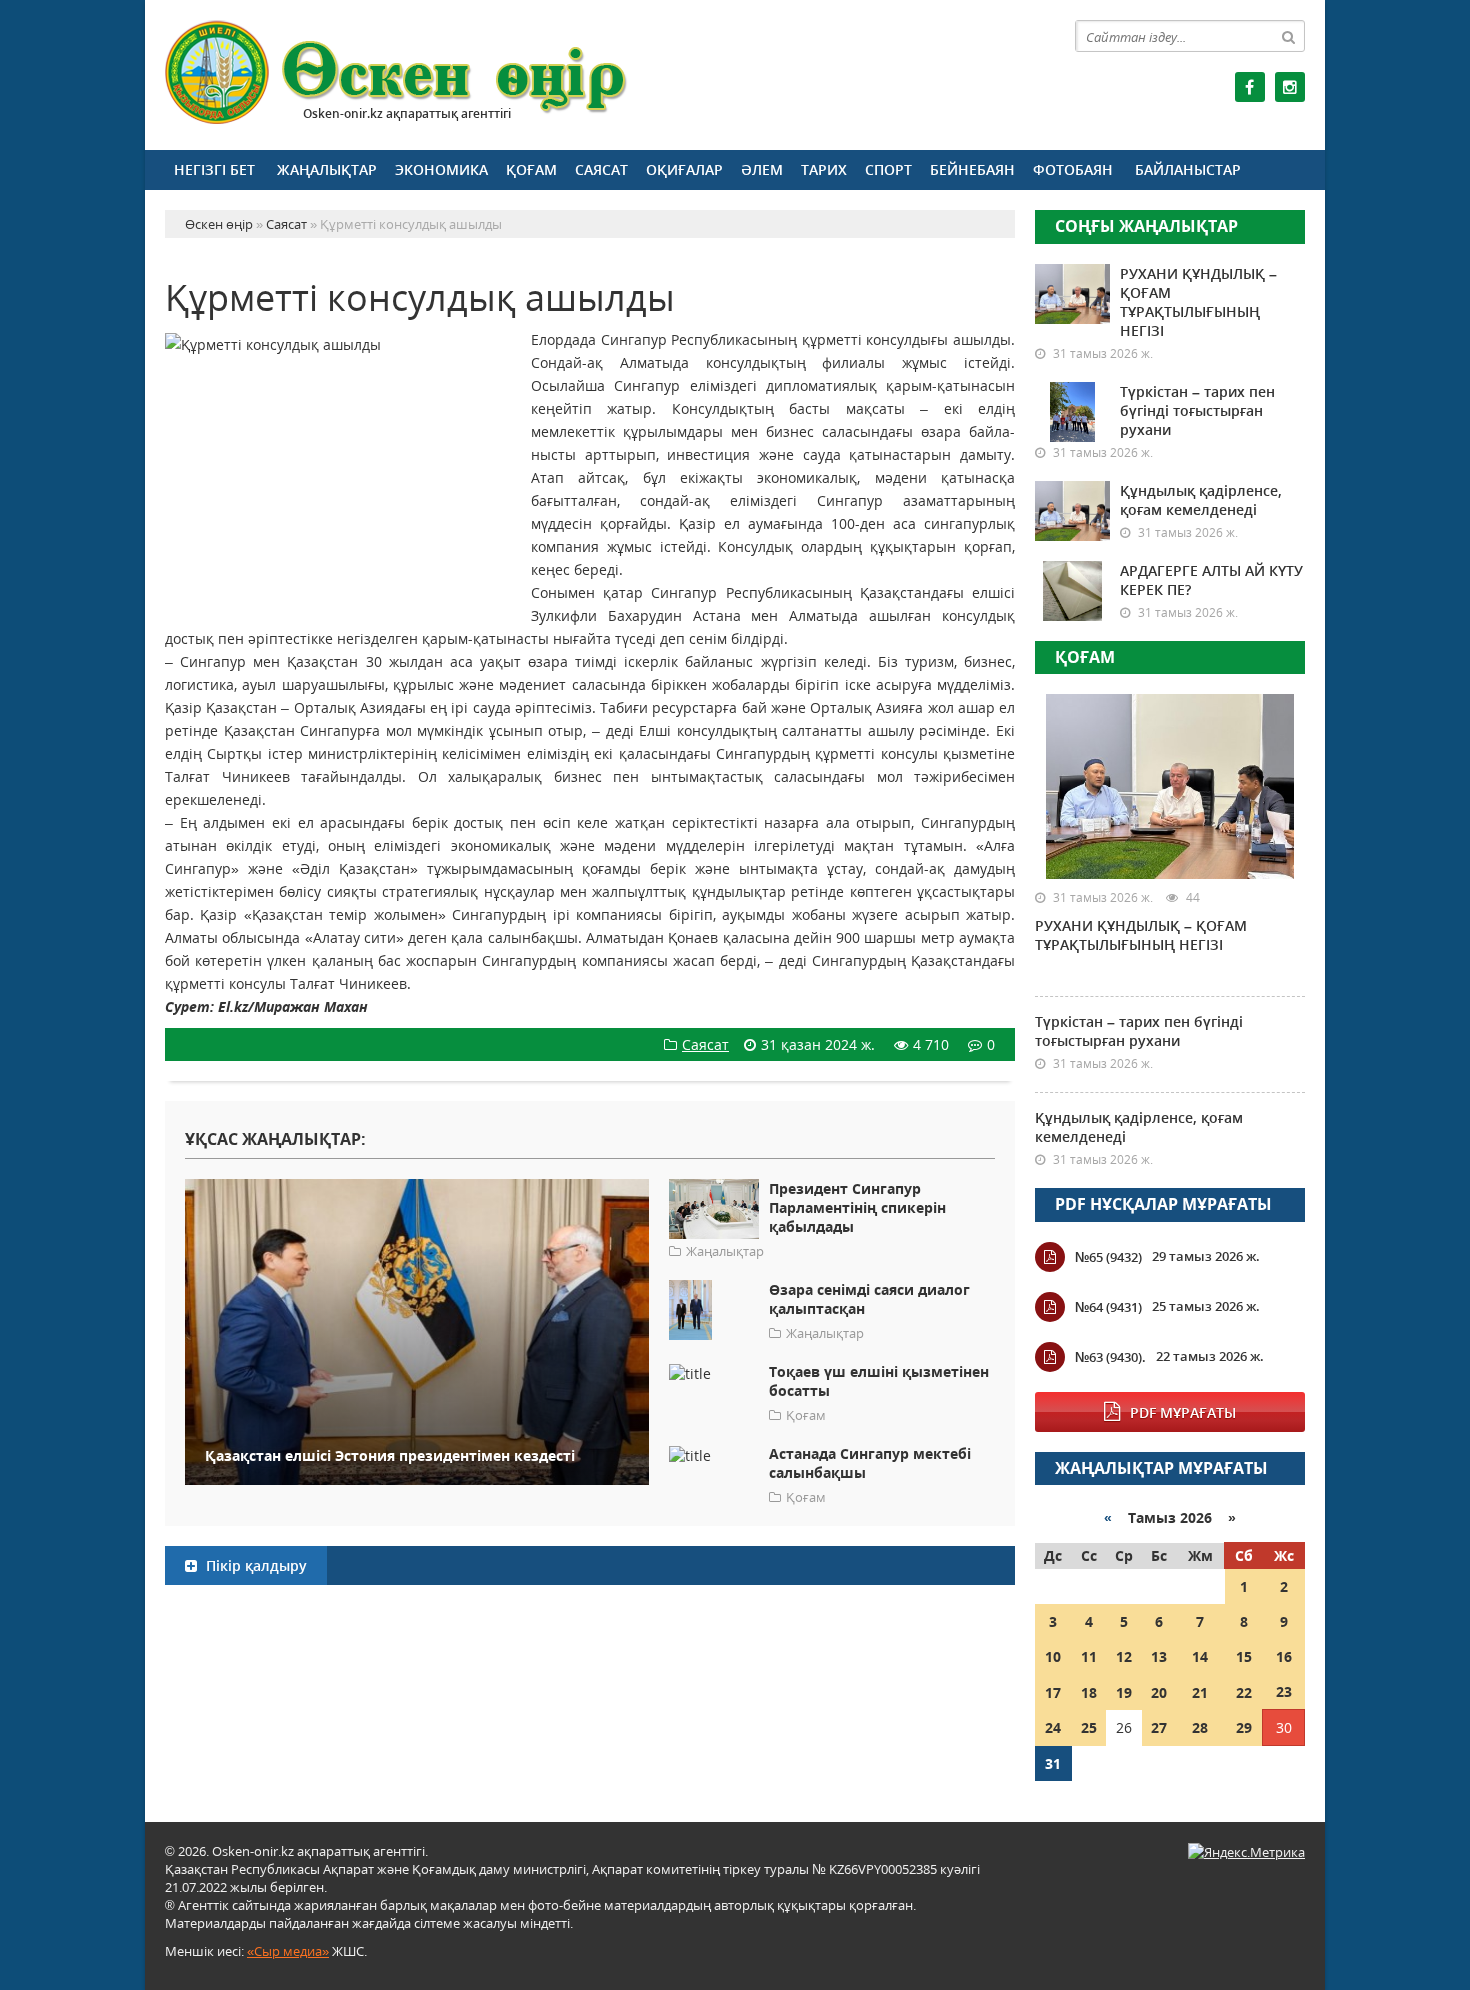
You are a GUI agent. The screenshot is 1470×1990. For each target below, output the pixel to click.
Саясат (601, 169)
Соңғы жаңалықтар (1146, 226)
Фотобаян (1073, 169)
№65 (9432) (1108, 1257)
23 (1284, 1691)
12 (1124, 1656)
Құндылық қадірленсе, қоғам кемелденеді (1201, 500)
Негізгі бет (214, 169)
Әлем (762, 169)
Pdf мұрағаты (1183, 1412)
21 (1200, 1692)
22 (1244, 1692)
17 (1053, 1692)
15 (1244, 1656)
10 (1053, 1656)
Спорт (888, 169)
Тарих (824, 169)
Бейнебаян (972, 169)
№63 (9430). (1110, 1357)
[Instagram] (1290, 87)
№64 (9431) (1108, 1307)
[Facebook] (1250, 87)
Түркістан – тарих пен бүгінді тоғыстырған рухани (1197, 410)
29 (1244, 1727)
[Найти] (1289, 36)
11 (1089, 1656)
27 (1159, 1727)
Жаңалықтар (327, 169)
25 (1089, 1727)
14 (1200, 1656)
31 (1053, 1763)
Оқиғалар (684, 169)
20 (1159, 1692)
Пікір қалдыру (254, 1565)
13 (1159, 1656)
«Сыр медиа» (288, 1951)
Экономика (441, 169)
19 (1124, 1692)
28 (1200, 1727)
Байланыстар (1188, 169)
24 (1053, 1727)
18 (1089, 1692)
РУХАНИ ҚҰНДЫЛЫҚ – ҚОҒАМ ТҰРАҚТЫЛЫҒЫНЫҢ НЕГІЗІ (1198, 302)
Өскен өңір (397, 72)
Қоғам (531, 169)
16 (1284, 1656)
